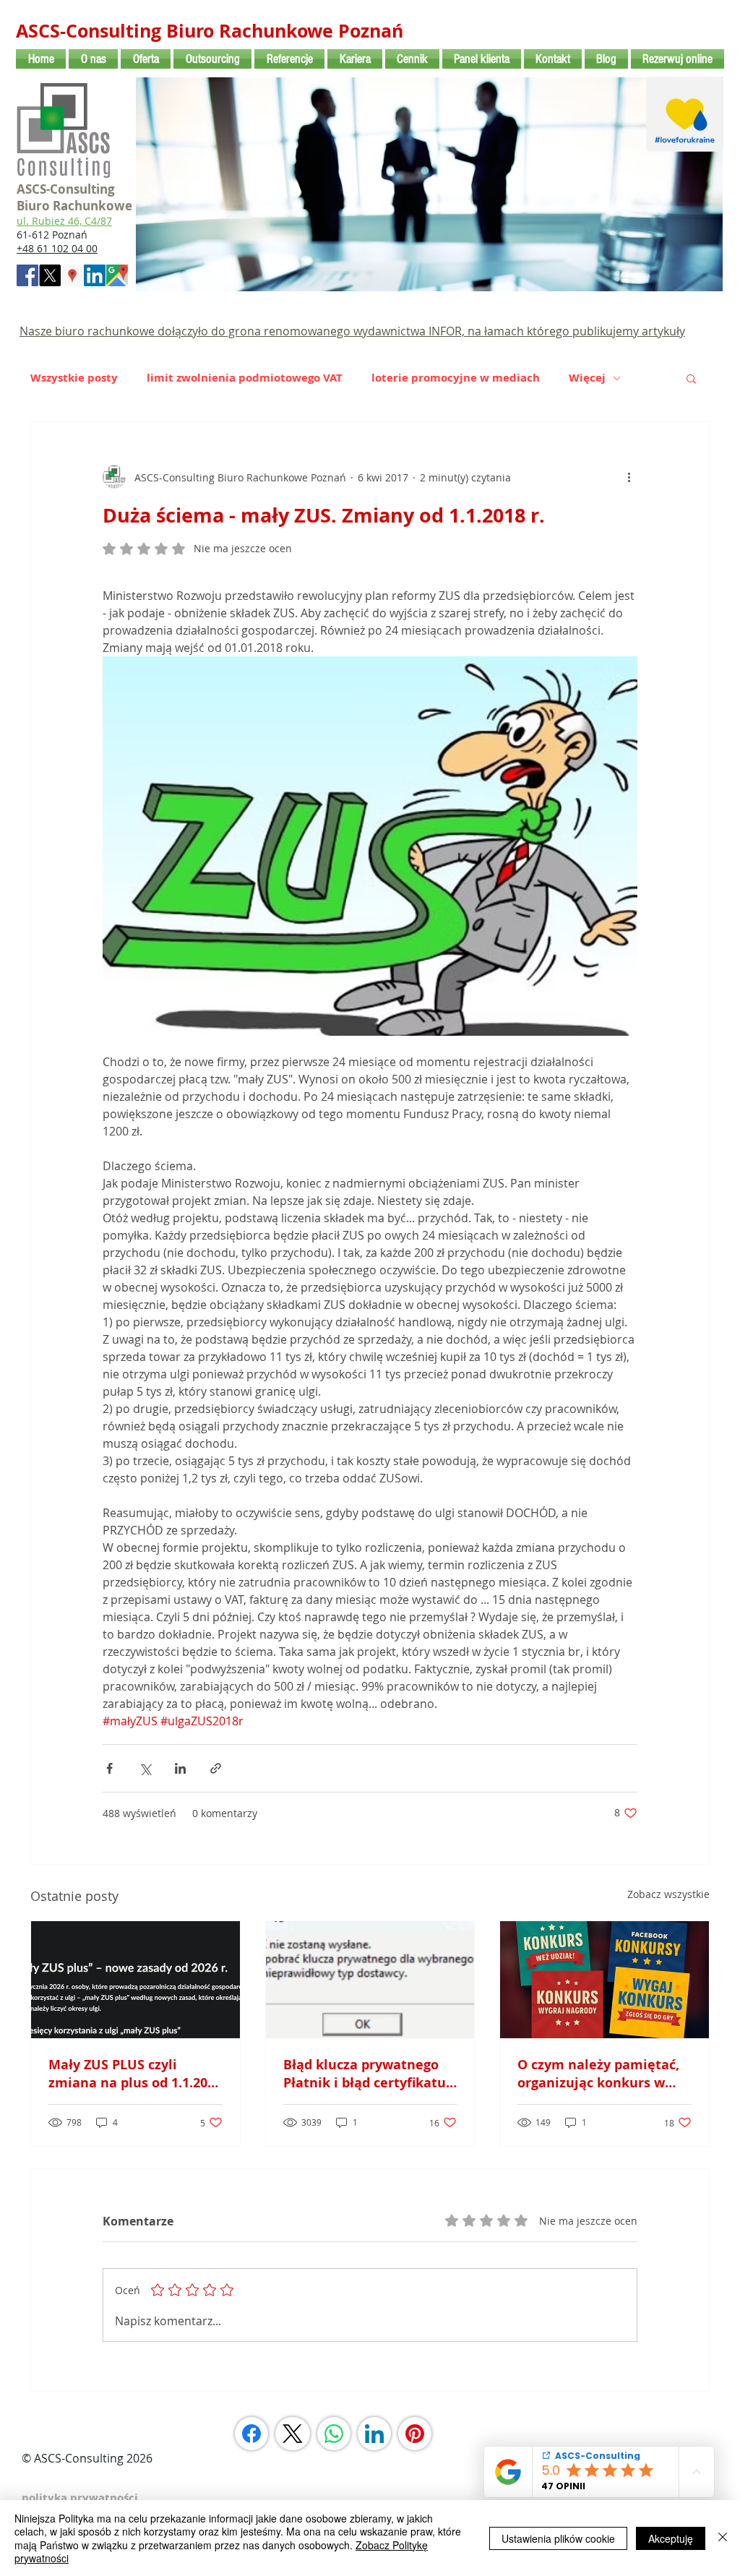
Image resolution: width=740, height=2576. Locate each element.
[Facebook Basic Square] (27, 275)
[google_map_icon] (117, 275)
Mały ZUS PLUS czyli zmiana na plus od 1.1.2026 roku (135, 2074)
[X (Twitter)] (293, 2434)
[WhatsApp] (334, 2434)
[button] (691, 378)
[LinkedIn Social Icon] (95, 275)
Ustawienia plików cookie (558, 2538)
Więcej (587, 378)
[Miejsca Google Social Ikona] (72, 275)
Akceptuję (671, 2538)
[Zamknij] (723, 2538)
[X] (50, 275)
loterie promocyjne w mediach (456, 378)
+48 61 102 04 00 (57, 248)
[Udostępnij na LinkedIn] (180, 1768)
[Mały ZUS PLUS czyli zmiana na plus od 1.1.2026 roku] (135, 1980)
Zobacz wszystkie (668, 1894)
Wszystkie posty (74, 378)
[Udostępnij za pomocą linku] (216, 1768)
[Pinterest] (415, 2434)
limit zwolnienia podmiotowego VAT (245, 378)
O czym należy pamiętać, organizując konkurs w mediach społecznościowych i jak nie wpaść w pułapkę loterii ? (598, 2074)
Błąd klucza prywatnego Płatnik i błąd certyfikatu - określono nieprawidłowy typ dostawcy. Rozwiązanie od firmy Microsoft (370, 2074)
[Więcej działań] (629, 477)
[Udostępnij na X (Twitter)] (145, 1768)
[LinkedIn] (374, 2434)
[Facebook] (251, 2434)
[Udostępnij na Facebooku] (109, 1768)
